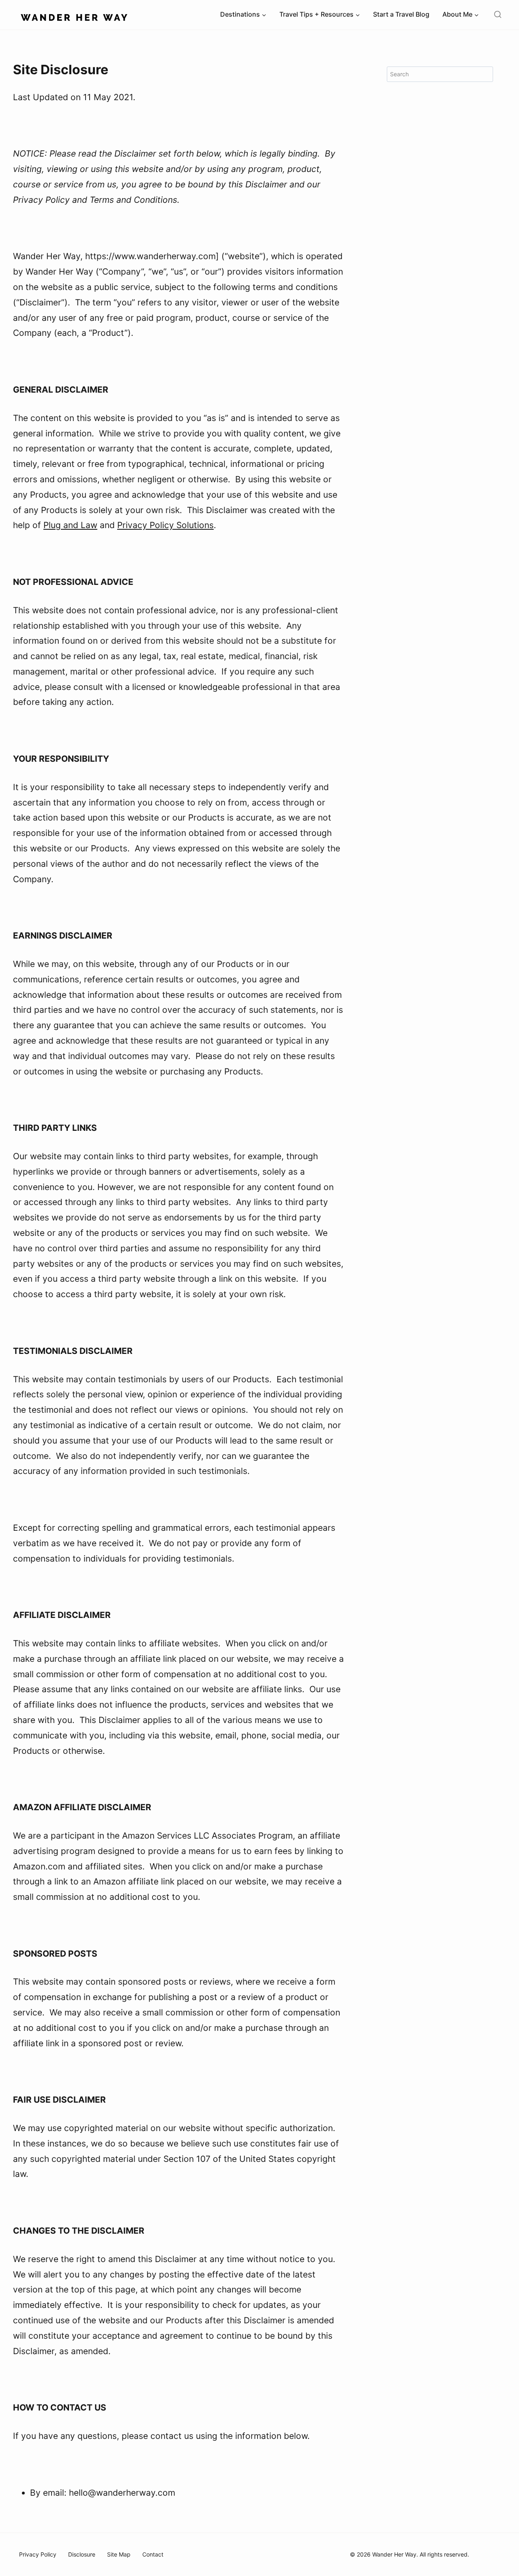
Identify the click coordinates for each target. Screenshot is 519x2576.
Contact (153, 2554)
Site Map (119, 2554)
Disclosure (82, 2554)
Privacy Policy (38, 2554)
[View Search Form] (498, 15)
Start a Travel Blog (401, 14)
